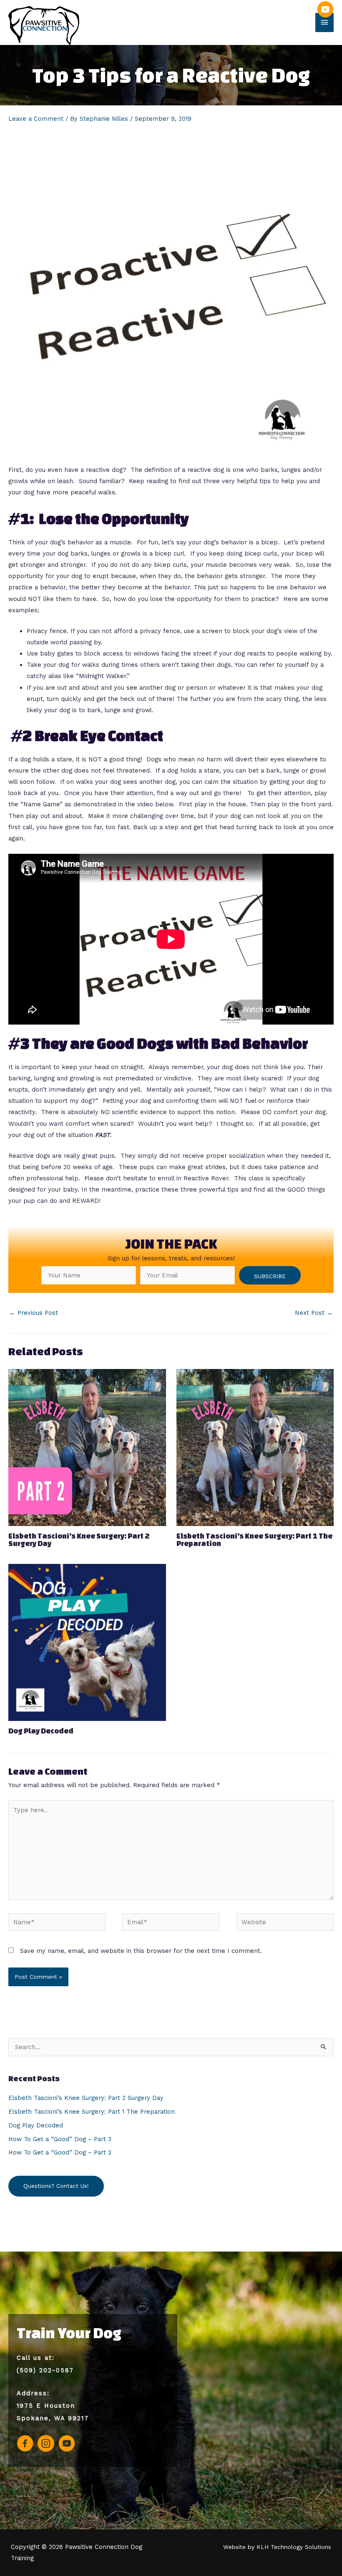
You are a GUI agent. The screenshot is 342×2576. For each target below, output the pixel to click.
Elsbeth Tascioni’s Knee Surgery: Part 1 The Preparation (254, 1540)
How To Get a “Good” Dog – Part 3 (60, 2139)
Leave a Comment (36, 119)
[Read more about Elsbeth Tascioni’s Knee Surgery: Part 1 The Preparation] (255, 1447)
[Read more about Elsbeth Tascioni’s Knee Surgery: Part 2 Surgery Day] (87, 1447)
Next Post (314, 1313)
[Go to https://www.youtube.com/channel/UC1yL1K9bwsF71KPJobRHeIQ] (325, 13)
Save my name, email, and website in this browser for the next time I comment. (141, 1951)
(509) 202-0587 (45, 2370)
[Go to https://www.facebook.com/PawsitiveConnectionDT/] (25, 2445)
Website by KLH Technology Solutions (277, 2547)
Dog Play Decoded (41, 1731)
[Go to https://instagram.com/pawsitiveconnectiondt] (46, 2445)
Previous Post (34, 1313)
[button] (270, 1275)
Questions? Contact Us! (56, 2186)
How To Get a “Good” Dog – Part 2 (60, 2152)
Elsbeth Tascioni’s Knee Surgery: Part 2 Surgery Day (79, 1540)
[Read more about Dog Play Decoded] (87, 1642)
